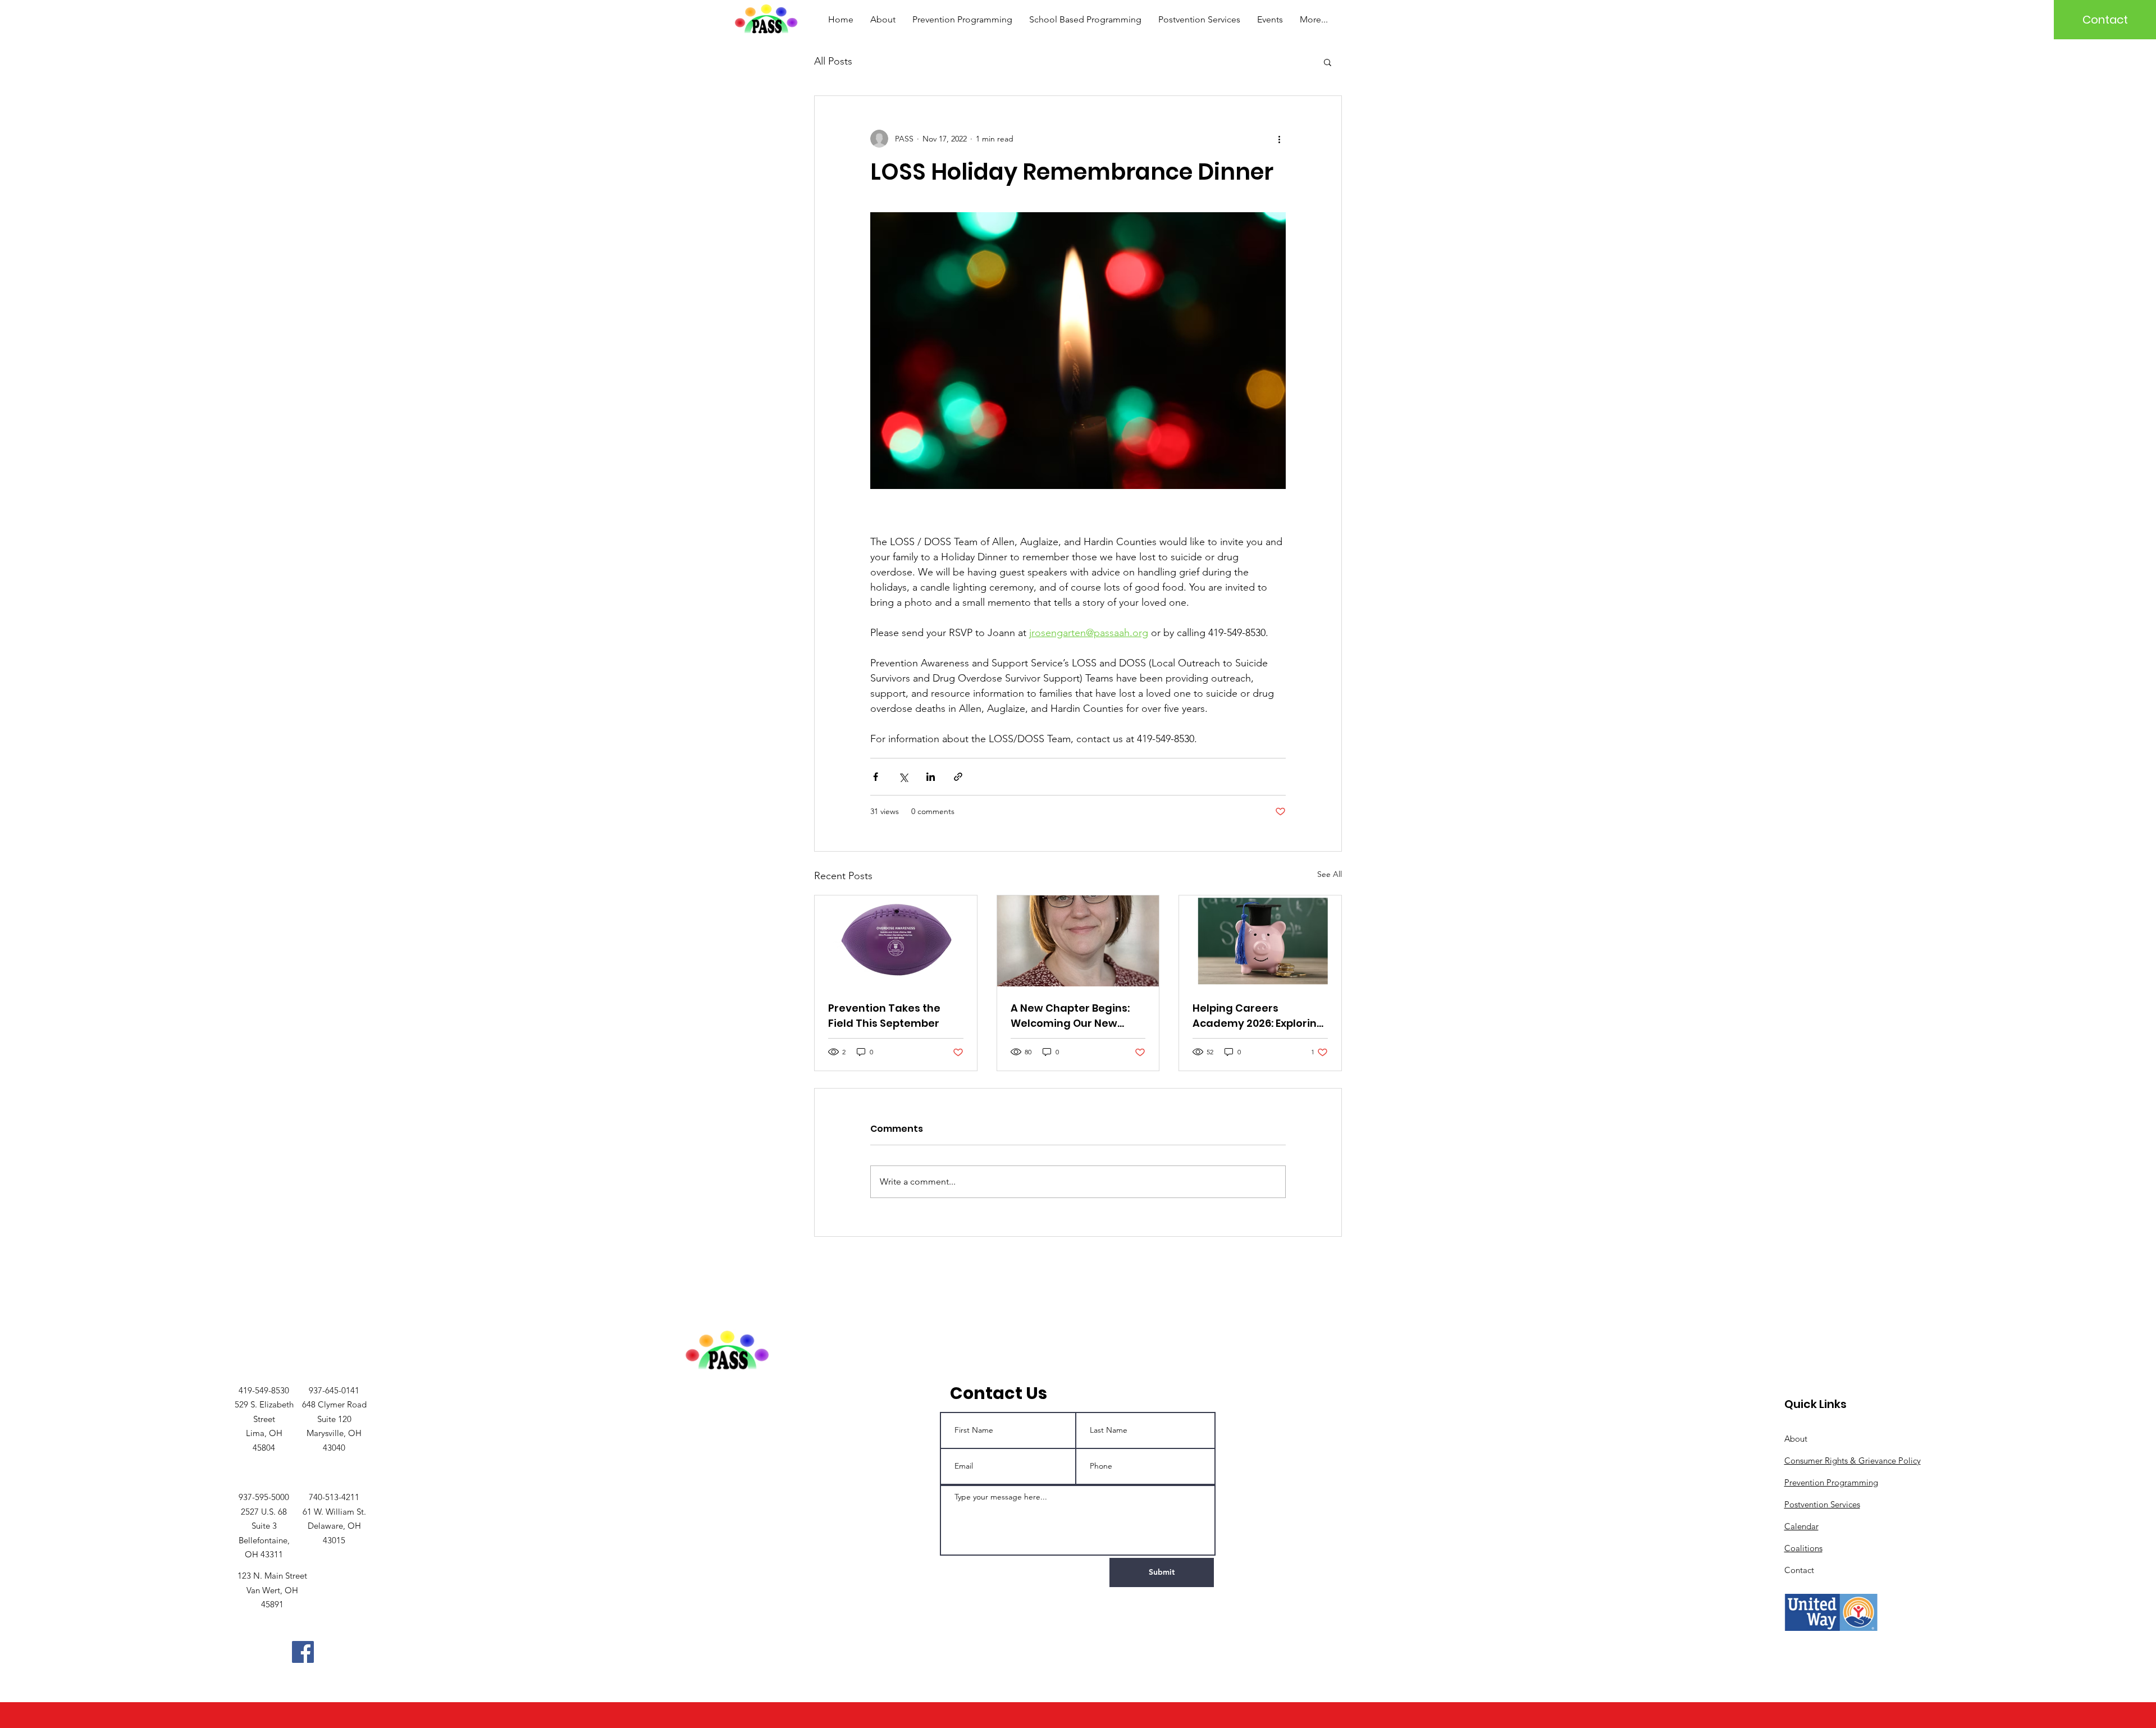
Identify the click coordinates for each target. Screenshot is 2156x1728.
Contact (1799, 1570)
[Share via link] (958, 777)
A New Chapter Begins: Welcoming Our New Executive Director (1070, 1016)
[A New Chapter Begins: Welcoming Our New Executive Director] (1078, 941)
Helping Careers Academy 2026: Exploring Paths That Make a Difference (1258, 1016)
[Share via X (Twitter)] (903, 777)
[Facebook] (303, 1652)
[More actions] (1279, 139)
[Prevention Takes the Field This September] (896, 941)
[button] (1328, 62)
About (1796, 1439)
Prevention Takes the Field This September (884, 1016)
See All (1330, 874)
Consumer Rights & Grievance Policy (1853, 1460)
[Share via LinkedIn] (931, 777)
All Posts (833, 61)
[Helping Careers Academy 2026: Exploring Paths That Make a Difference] (1260, 941)
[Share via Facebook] (876, 777)
